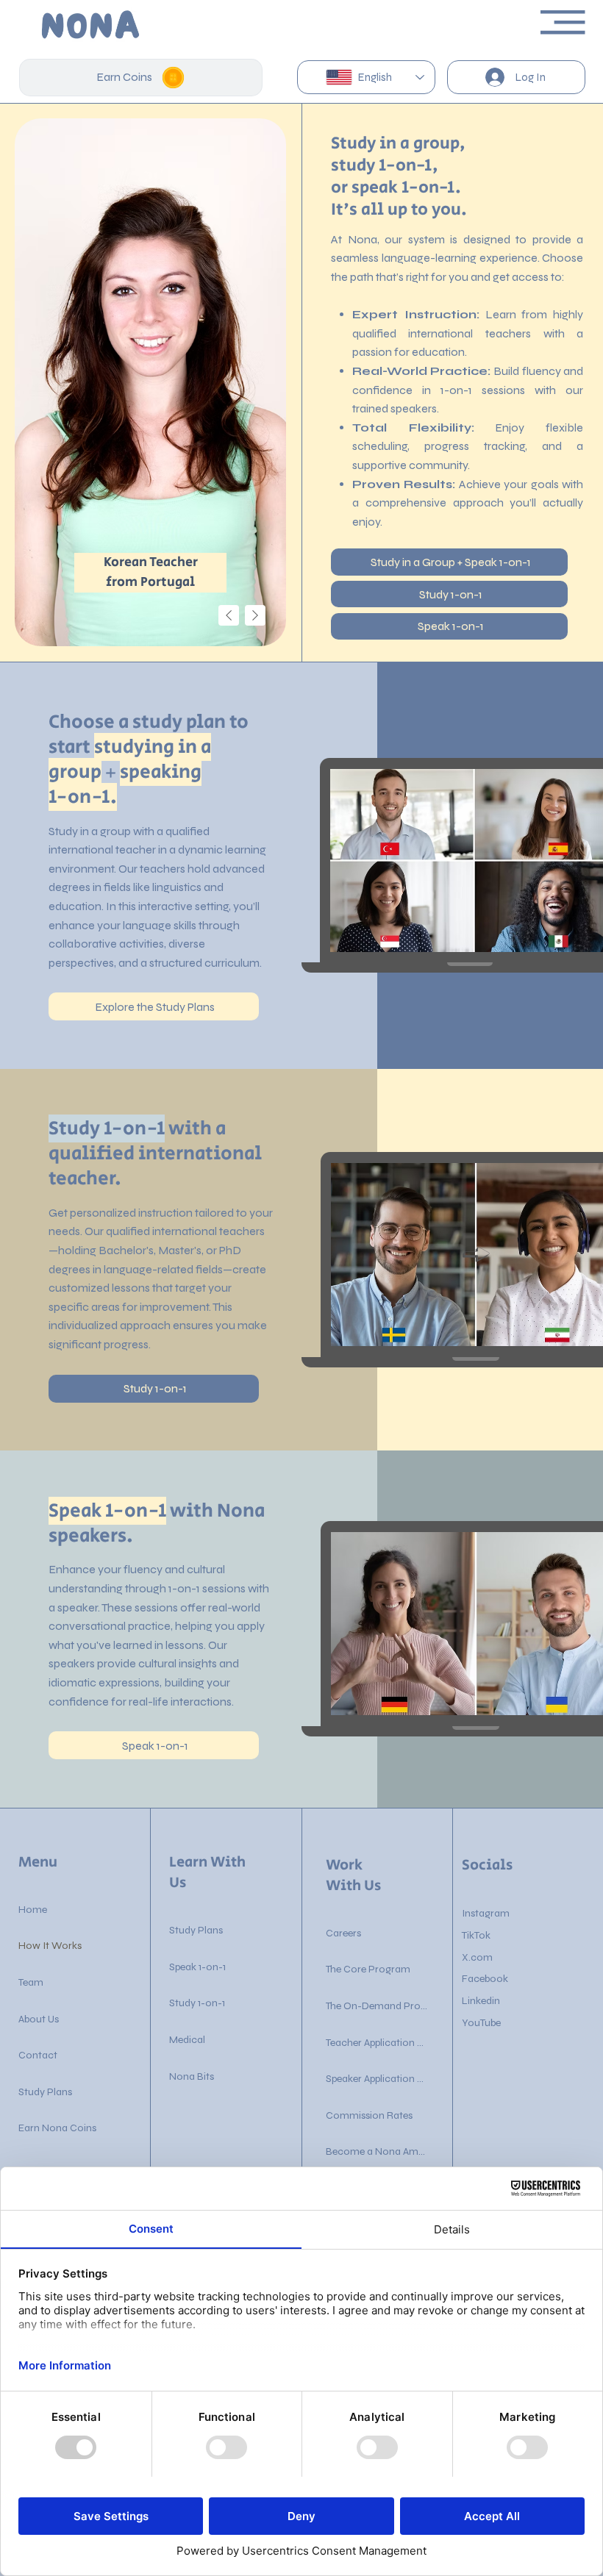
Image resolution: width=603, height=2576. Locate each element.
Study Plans (45, 2092)
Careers (343, 1933)
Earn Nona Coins (57, 2128)
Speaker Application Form (377, 2079)
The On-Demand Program (377, 2006)
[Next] (255, 615)
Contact (38, 2055)
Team (31, 1982)
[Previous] (229, 615)
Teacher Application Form (377, 2043)
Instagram (486, 1913)
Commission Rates (369, 2115)
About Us (39, 2019)
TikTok (476, 1935)
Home (33, 1910)
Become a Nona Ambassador (377, 2151)
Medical (187, 2040)
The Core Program (368, 1969)
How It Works (50, 1946)
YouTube (481, 2023)
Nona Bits (192, 2076)
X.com (477, 1957)
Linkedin (481, 2001)
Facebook (485, 1979)
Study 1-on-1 (197, 2003)
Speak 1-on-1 (197, 1967)
